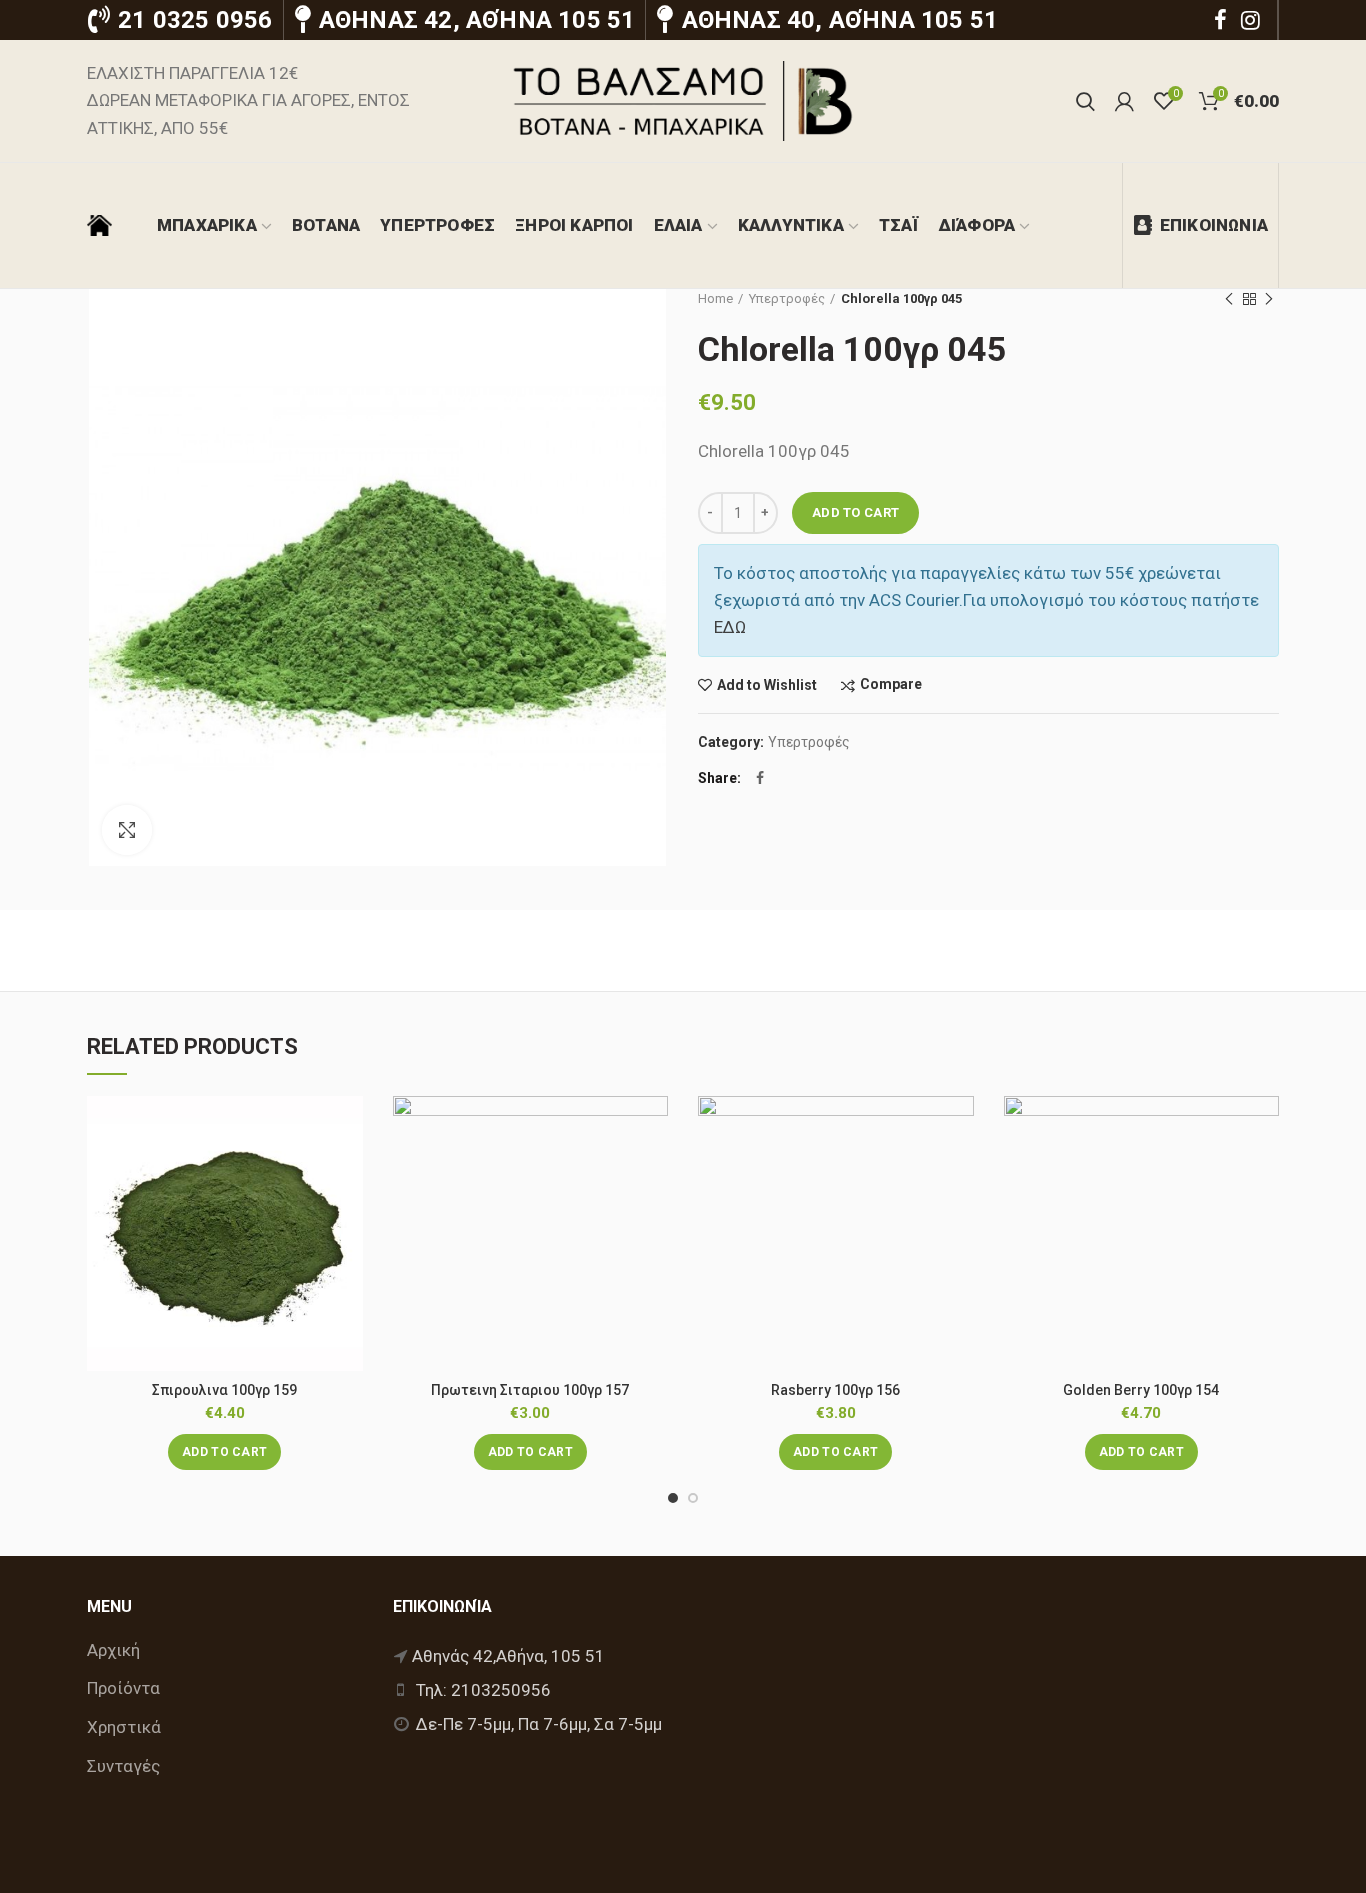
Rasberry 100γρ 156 (835, 1390)
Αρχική (113, 1650)
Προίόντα (123, 1688)
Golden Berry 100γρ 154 (1141, 1390)
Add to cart (855, 512)
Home (715, 298)
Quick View (348, 1218)
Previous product (1229, 299)
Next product (1269, 299)
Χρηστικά (124, 1727)
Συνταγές (123, 1766)
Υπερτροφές (787, 298)
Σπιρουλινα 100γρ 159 (224, 1390)
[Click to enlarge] (127, 830)
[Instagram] (1250, 20)
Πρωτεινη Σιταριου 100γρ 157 (530, 1390)
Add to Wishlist (767, 685)
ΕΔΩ (730, 627)
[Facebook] (1220, 20)
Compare (891, 684)
